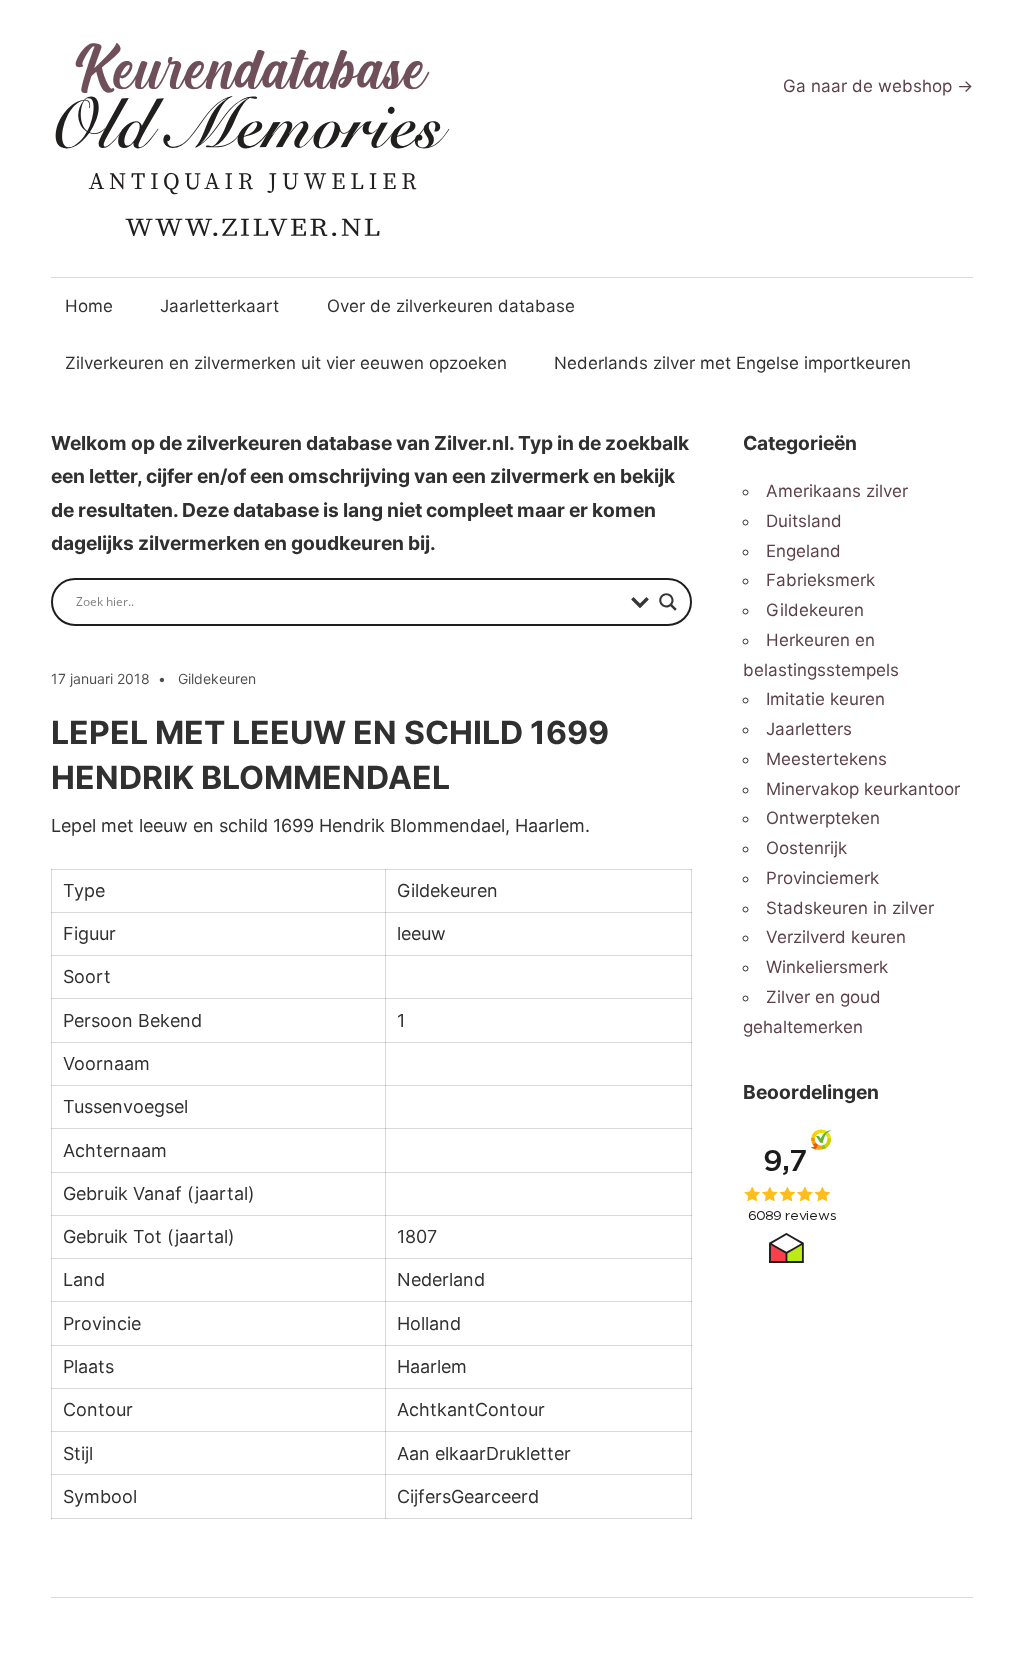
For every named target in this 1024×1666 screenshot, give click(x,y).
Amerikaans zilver (837, 491)
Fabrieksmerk (820, 580)
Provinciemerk (822, 878)
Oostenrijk (806, 848)
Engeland (803, 551)
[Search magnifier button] (668, 602)
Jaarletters (809, 729)
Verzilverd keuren (836, 937)
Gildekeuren (217, 678)
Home (89, 306)
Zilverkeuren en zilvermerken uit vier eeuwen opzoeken (286, 363)
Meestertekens (826, 759)
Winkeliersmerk (827, 967)
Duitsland (804, 521)
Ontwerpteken (823, 818)
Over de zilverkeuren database (451, 306)
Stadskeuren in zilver (850, 908)
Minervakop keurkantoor (863, 789)
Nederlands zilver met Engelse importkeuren (732, 363)
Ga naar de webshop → (878, 86)
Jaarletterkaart (219, 306)
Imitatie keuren (825, 699)
